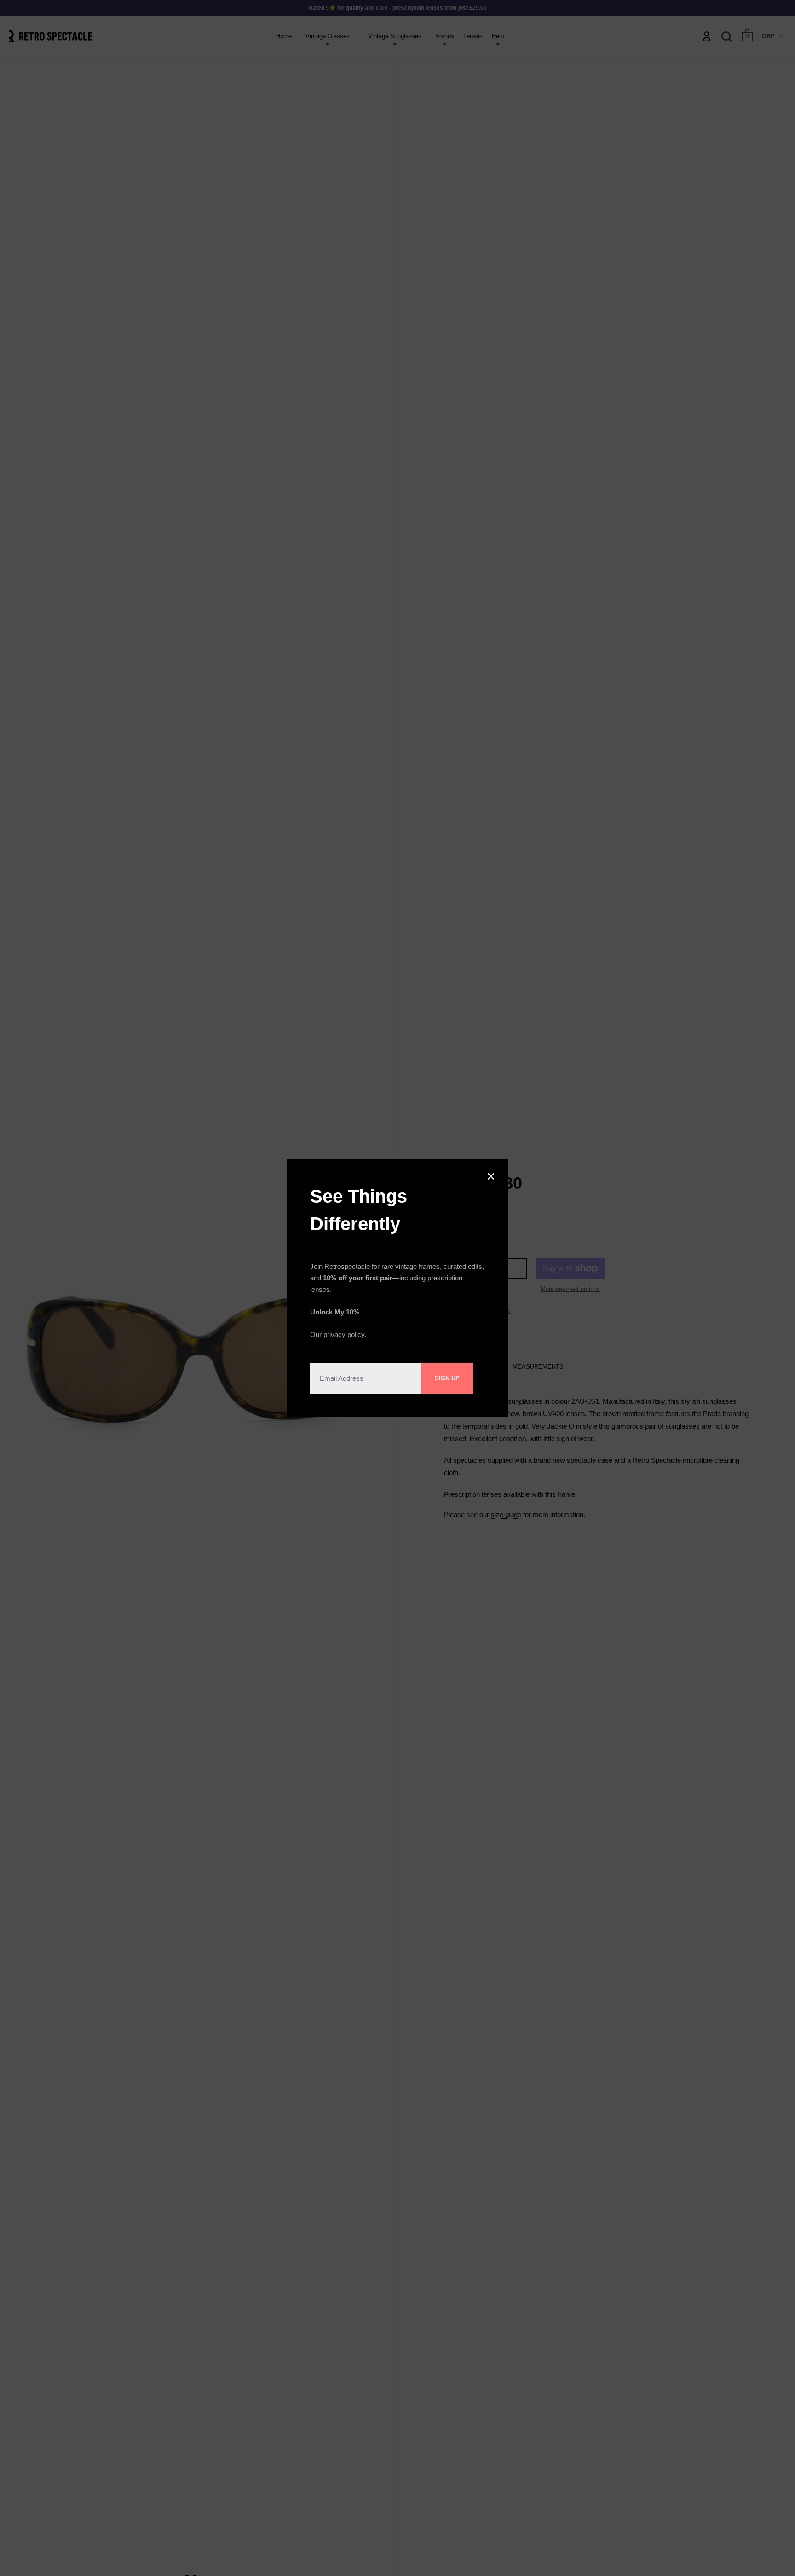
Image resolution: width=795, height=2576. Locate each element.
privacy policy (344, 1334)
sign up (447, 1378)
